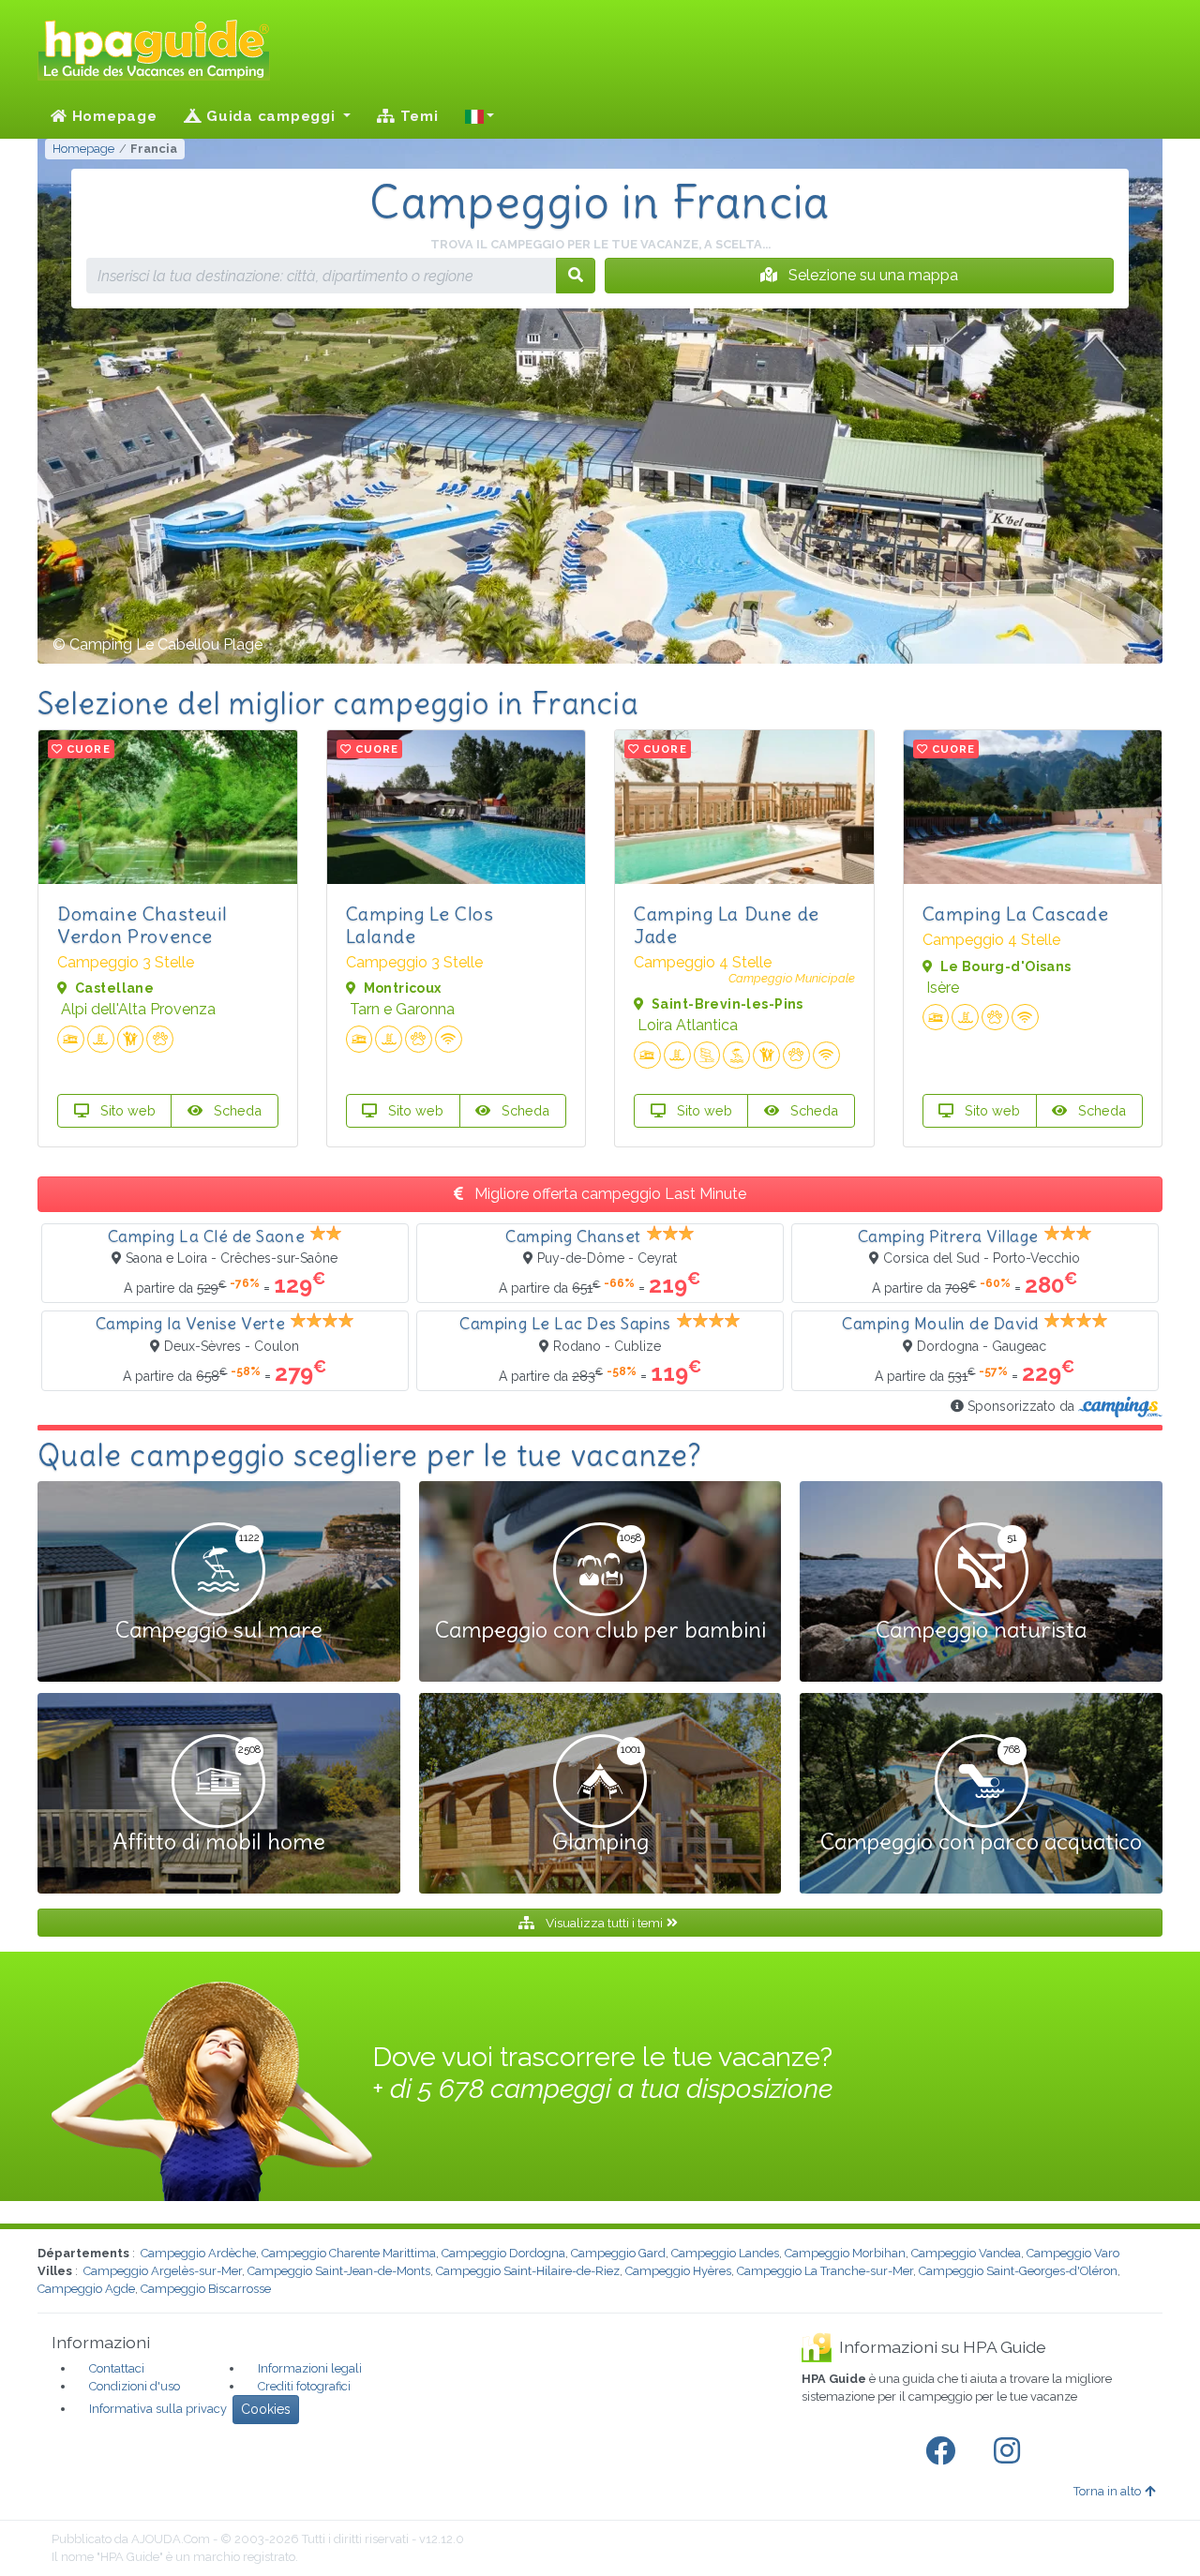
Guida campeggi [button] (270, 116)
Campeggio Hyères (678, 2271)
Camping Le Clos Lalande (420, 925)
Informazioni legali (310, 2368)
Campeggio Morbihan (845, 2253)
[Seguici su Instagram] (1011, 2451)
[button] (480, 116)
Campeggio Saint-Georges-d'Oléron (1018, 2271)
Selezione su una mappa (871, 275)
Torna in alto (1107, 2491)
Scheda (236, 1110)
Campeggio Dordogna (503, 2253)
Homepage (112, 116)
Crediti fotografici (304, 2386)
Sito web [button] (126, 1110)
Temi (417, 116)
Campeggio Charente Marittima (349, 2253)
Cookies (266, 2409)
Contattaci (117, 2368)
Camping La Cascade (1016, 914)
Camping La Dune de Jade (727, 925)
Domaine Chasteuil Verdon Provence (142, 925)
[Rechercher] (576, 276)
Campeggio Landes (725, 2253)
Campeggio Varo (1073, 2253)
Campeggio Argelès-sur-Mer (163, 2271)
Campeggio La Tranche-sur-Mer (825, 2271)
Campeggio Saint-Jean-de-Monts (339, 2271)
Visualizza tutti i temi (604, 1923)
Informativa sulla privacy (158, 2409)
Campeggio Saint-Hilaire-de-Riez (528, 2271)
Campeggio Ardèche (198, 2253)
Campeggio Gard (618, 2253)
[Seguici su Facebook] (944, 2451)
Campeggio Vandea (966, 2253)
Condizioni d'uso (135, 2386)
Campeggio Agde (86, 2289)
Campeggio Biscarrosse (206, 2289)
